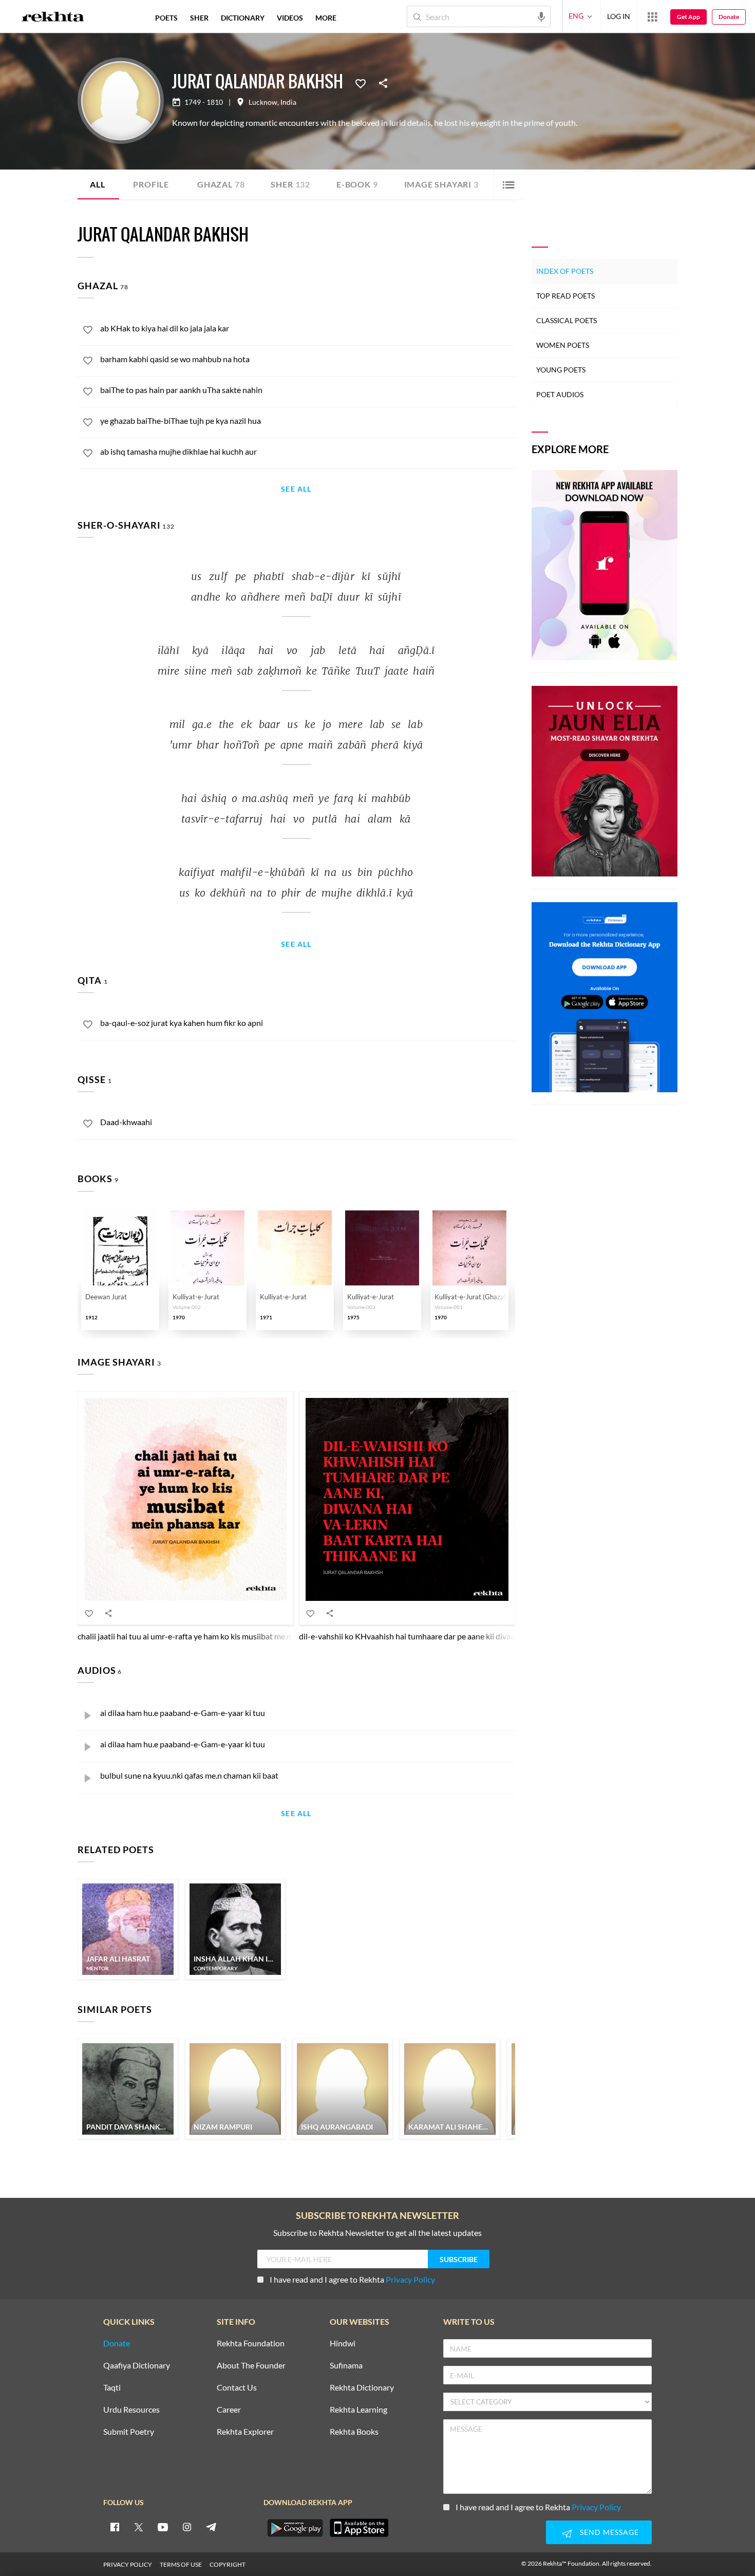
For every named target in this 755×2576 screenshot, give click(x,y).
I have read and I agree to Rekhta (352, 2279)
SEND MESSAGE (609, 2532)
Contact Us (237, 2388)
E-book (357, 184)
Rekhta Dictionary (362, 2388)
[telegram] (211, 2527)
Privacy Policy (410, 2279)
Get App (688, 17)
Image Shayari (441, 184)
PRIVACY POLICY (128, 2564)
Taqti (112, 2388)
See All (296, 489)
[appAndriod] (295, 2528)
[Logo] (53, 18)
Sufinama (346, 2366)
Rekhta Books (354, 2432)
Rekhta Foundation (251, 2344)
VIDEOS (290, 18)
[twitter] (139, 2527)
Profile (151, 184)
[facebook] (115, 2527)
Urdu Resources (131, 2410)
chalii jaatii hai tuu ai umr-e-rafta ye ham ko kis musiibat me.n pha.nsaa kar (207, 1636)
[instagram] (187, 2527)
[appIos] (359, 2528)
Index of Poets (565, 271)
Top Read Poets (565, 296)
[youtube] (163, 2527)
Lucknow (263, 102)
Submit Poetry (129, 2432)
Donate (729, 17)
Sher (290, 184)
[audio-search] (541, 16)
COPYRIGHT (228, 2564)
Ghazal (221, 184)
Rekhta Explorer (245, 2432)
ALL (97, 184)
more (326, 18)
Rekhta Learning (358, 2410)
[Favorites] (361, 83)
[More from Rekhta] (652, 16)
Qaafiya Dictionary (137, 2366)
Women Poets (563, 345)
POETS (166, 18)
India (288, 102)
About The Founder (251, 2366)
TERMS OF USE (181, 2564)
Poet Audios (560, 394)
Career (229, 2410)
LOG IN (619, 16)
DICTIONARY (243, 18)
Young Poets (561, 370)
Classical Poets (567, 320)
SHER (199, 18)
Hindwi (343, 2344)
